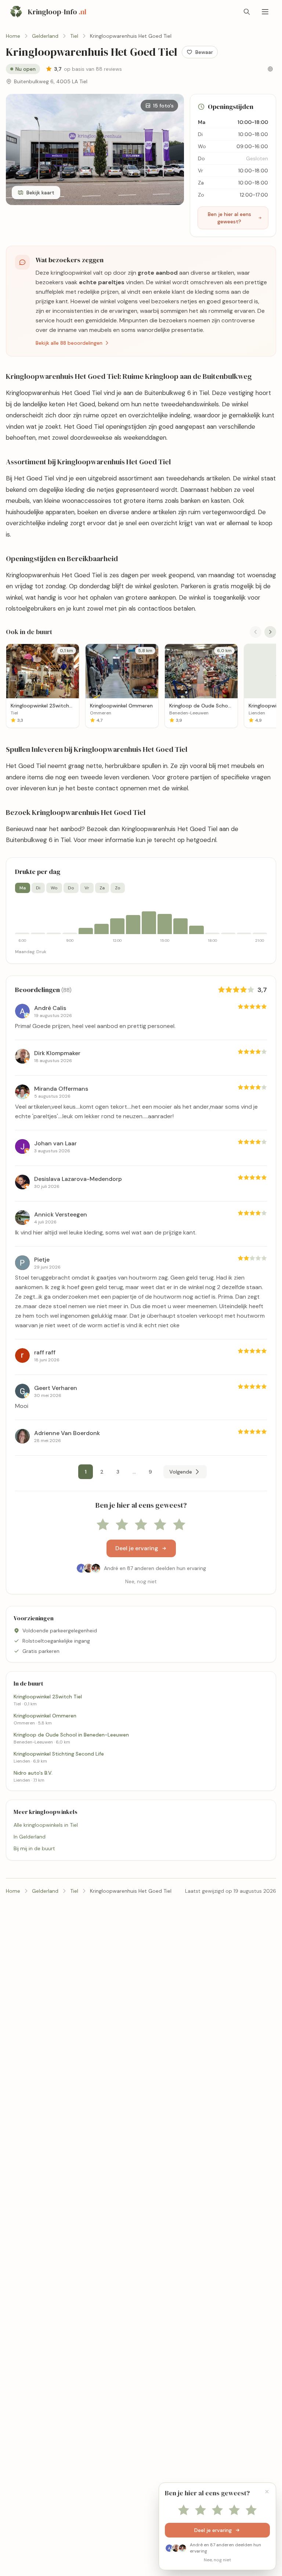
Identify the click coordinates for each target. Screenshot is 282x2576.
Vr (87, 888)
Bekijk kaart (40, 193)
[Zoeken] (247, 12)
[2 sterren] (122, 1525)
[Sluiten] (267, 2492)
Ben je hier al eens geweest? (229, 218)
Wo (54, 888)
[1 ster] (103, 1525)
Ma (23, 888)
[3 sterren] (141, 1525)
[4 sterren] (160, 1525)
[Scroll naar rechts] (270, 632)
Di (38, 888)
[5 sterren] (179, 1525)
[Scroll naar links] (256, 632)
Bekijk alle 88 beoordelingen (69, 343)
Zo (118, 888)
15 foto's (163, 106)
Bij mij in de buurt (34, 1848)
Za (102, 888)
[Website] (270, 69)
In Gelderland (30, 1837)
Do (71, 888)
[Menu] (265, 12)
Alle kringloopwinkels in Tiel (46, 1825)
